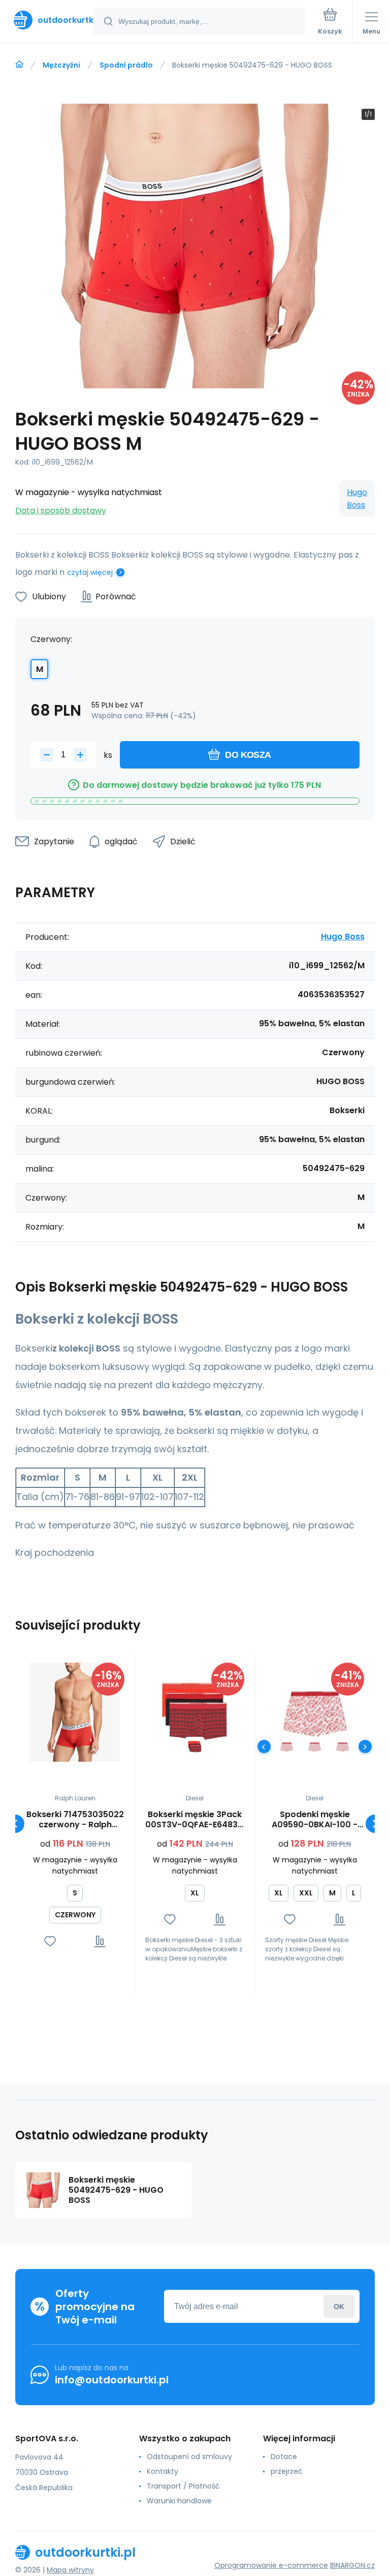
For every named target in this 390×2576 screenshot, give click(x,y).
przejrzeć (287, 2471)
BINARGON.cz (352, 2565)
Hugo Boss (357, 499)
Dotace (284, 2457)
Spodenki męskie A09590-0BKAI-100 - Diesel (315, 1820)
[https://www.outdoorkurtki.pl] (19, 65)
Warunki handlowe (179, 2501)
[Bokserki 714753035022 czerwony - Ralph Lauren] (75, 1712)
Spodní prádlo (126, 65)
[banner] (47, 20)
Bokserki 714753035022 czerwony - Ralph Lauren (75, 1820)
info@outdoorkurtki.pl (112, 2380)
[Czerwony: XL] (195, 1747)
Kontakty (162, 2471)
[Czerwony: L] (287, 1747)
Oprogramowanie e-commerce (271, 2565)
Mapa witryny (70, 2570)
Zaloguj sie (339, 2306)
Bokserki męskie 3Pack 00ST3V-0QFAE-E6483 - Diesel (195, 1820)
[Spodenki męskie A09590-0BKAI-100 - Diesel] (315, 1712)
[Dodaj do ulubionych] (50, 1941)
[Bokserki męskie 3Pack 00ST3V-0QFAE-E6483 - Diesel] (195, 1712)
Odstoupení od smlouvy (189, 2457)
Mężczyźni (61, 65)
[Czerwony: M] (315, 1747)
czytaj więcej (90, 572)
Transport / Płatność (183, 2486)
